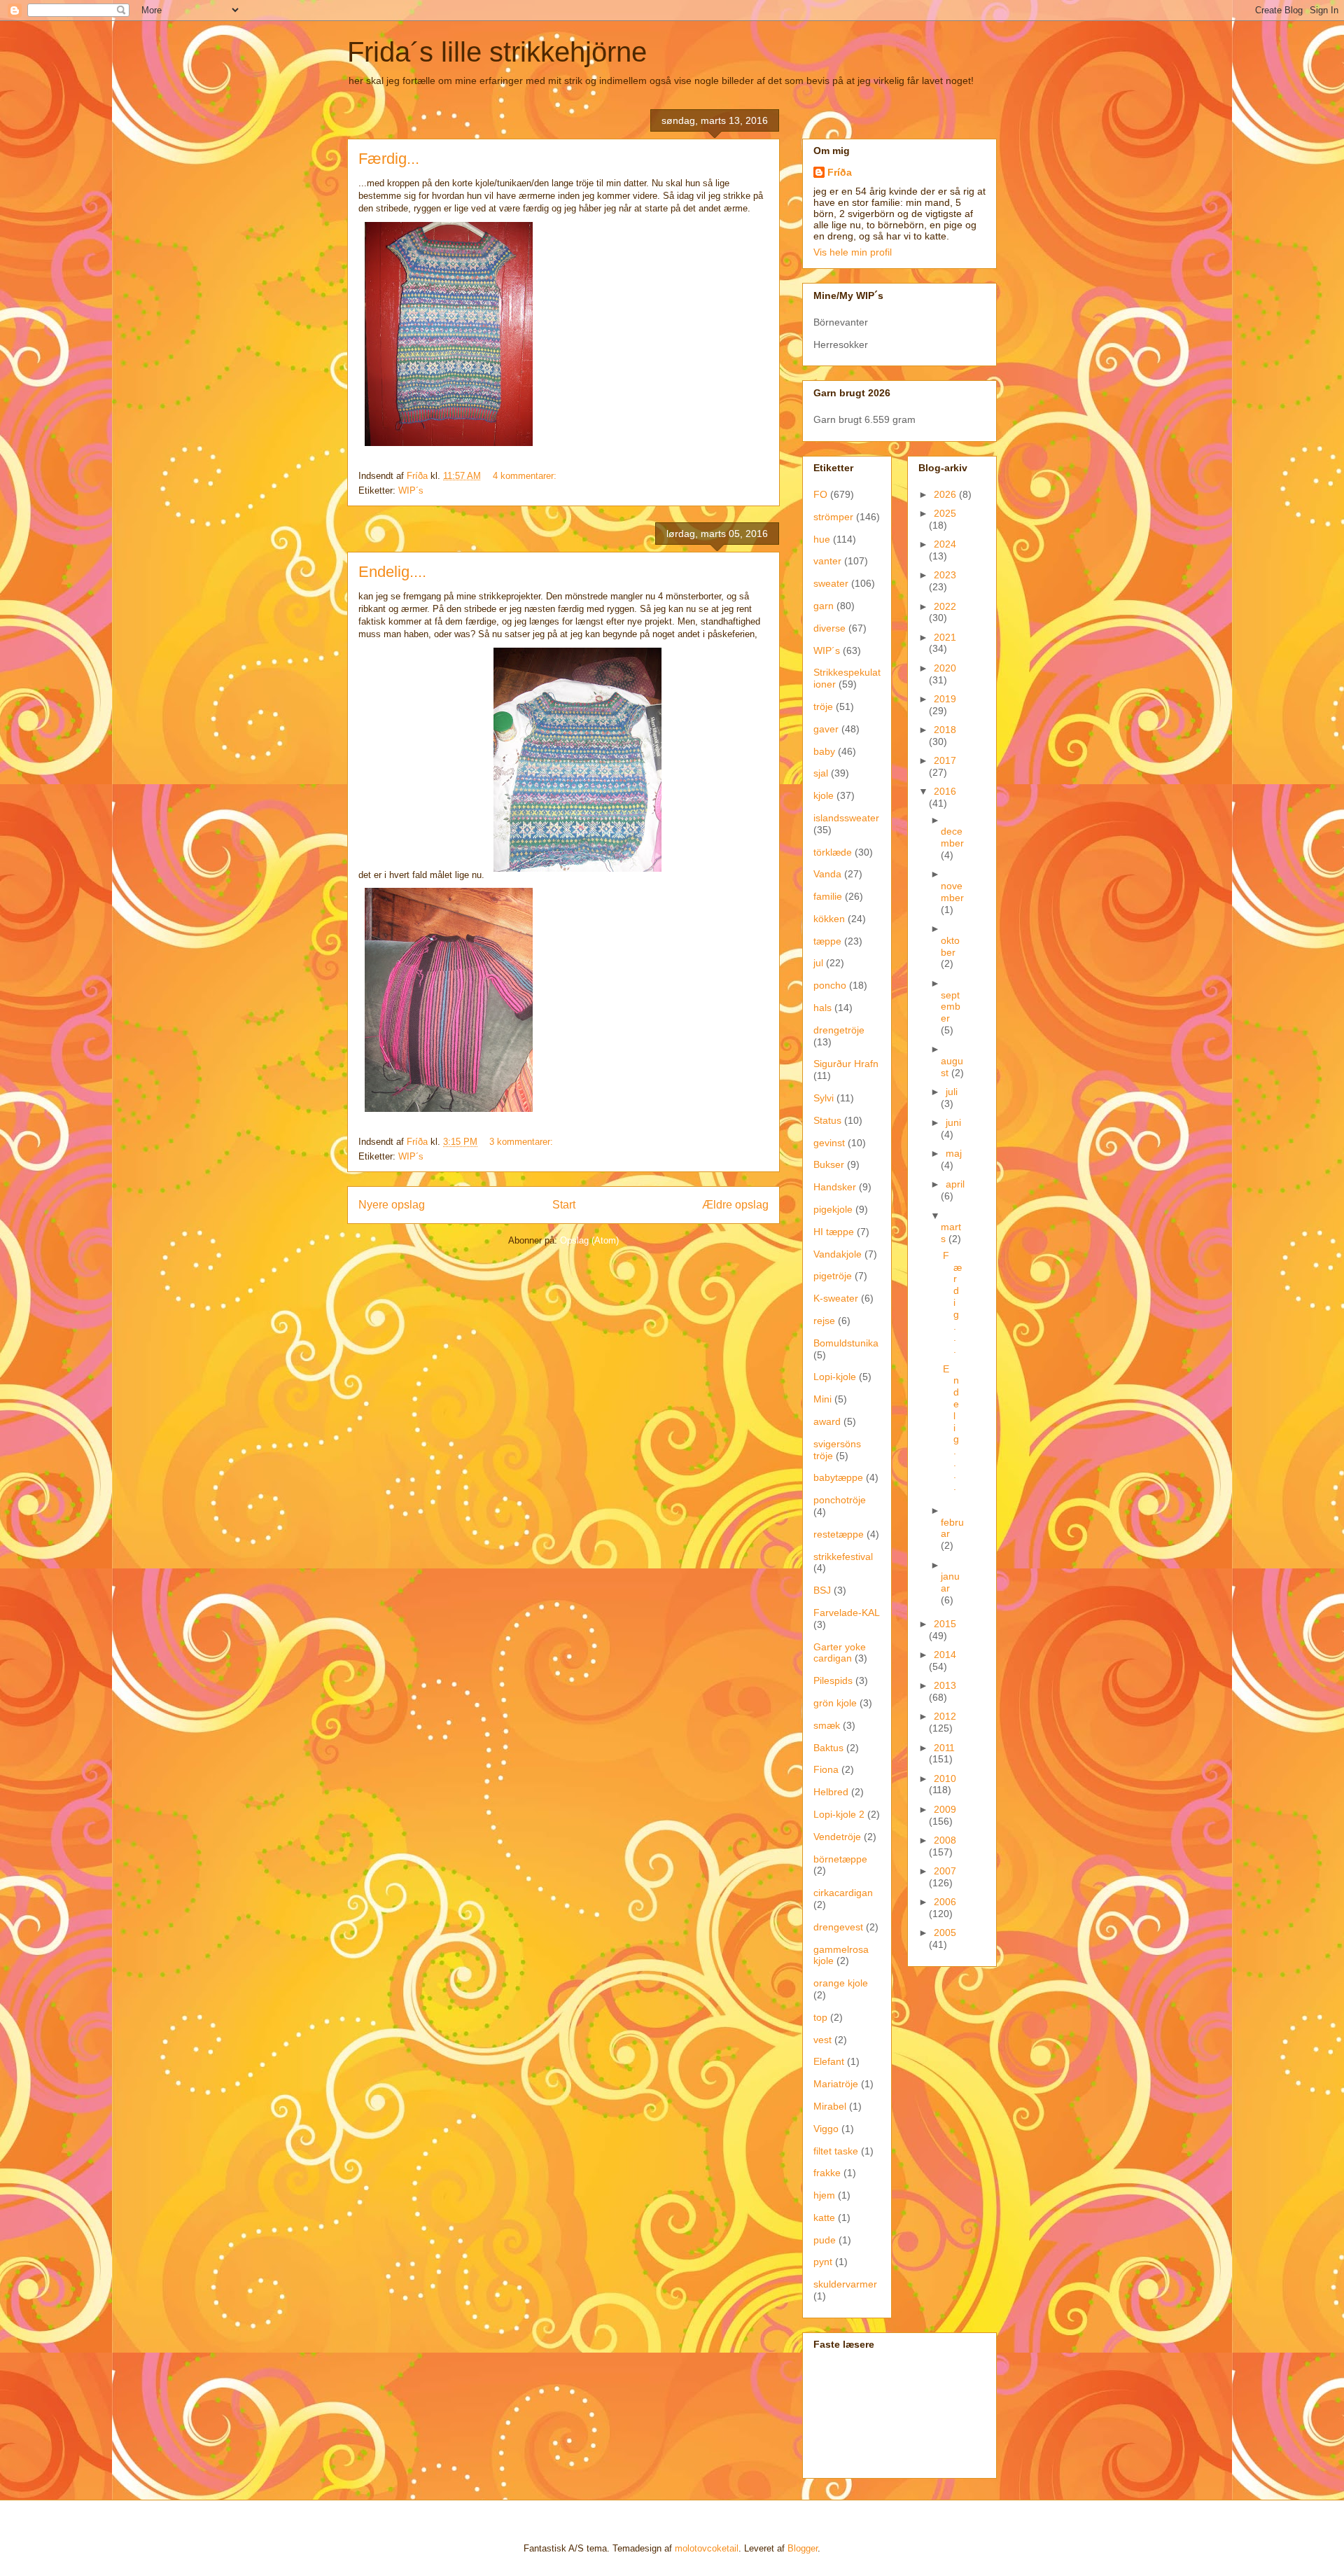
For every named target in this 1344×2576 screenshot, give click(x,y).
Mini (822, 1399)
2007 (945, 1871)
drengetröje (839, 1030)
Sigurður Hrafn (846, 1064)
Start (564, 1205)
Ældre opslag (735, 1205)
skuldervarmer (845, 2284)
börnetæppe (840, 1859)
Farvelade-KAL (847, 1613)
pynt (823, 2262)
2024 (945, 544)
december (952, 837)
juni (953, 1122)
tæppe (827, 941)
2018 (945, 730)
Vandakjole (838, 1254)
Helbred (831, 1792)
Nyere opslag (392, 1205)
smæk (827, 1725)
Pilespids (833, 1680)
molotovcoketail (707, 2548)
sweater (831, 583)
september (951, 1007)
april (955, 1184)
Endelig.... (392, 572)
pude (825, 2240)
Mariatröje (836, 2084)
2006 (945, 1902)
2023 (945, 575)
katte (824, 2218)
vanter (827, 561)
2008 (945, 1840)
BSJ (822, 1590)
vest (822, 2040)
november (952, 892)
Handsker (835, 1187)
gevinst (829, 1143)
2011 (944, 1748)
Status (827, 1120)
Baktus (828, 1748)
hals (822, 1008)
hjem (824, 2195)
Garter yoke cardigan (840, 1653)
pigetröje (833, 1276)
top (820, 2017)
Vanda (827, 874)
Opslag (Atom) (589, 1240)
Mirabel (830, 2106)
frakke (827, 2173)
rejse (824, 1321)
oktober (950, 946)
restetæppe (839, 1534)
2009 (945, 1809)
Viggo (826, 2129)
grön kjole (835, 1703)
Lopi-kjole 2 (839, 1814)
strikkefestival (843, 1557)
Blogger (803, 2548)
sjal (821, 773)
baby (824, 751)
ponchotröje (840, 1500)
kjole (824, 795)
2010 (945, 1778)
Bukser (829, 1164)
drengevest (838, 1927)
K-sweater (836, 1298)
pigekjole (833, 1209)
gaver (826, 729)
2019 (945, 699)
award (827, 1421)
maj (954, 1153)
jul (818, 963)
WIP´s (411, 490)
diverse (829, 628)
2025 (945, 513)
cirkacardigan (843, 1893)
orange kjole (841, 1983)
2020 (945, 668)
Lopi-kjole (835, 1377)
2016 (945, 791)
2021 (945, 637)
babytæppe (838, 1477)
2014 (945, 1655)
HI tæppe (834, 1232)
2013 (945, 1685)
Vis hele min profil (853, 252)
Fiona (826, 1769)
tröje (823, 706)
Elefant (829, 2061)
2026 (946, 494)
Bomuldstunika (846, 1343)
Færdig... (389, 159)
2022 (945, 606)
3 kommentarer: (523, 1142)
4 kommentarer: (526, 476)
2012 (945, 1716)
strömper (833, 517)
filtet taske (836, 2151)
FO (820, 494)
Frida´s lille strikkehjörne (497, 52)
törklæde (833, 852)
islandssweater (846, 818)
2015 (945, 1624)
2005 (945, 1933)
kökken (829, 919)
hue (822, 539)
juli (952, 1092)
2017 (945, 760)
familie (828, 896)
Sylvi (824, 1098)
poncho (830, 985)
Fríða (840, 172)
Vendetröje (837, 1837)
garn (824, 606)
